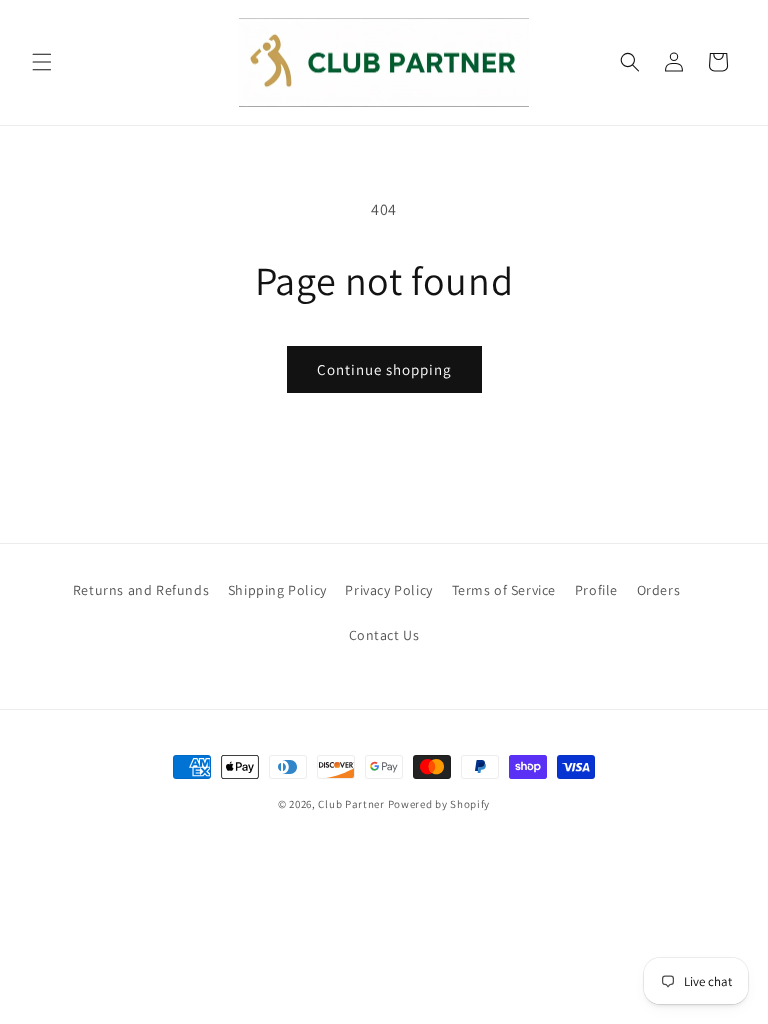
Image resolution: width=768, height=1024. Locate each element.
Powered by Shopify (439, 804)
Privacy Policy (388, 590)
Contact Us (384, 635)
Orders (659, 590)
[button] (42, 62)
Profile (596, 590)
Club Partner (351, 804)
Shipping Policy (277, 590)
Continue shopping (384, 369)
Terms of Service (504, 590)
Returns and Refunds (141, 590)
